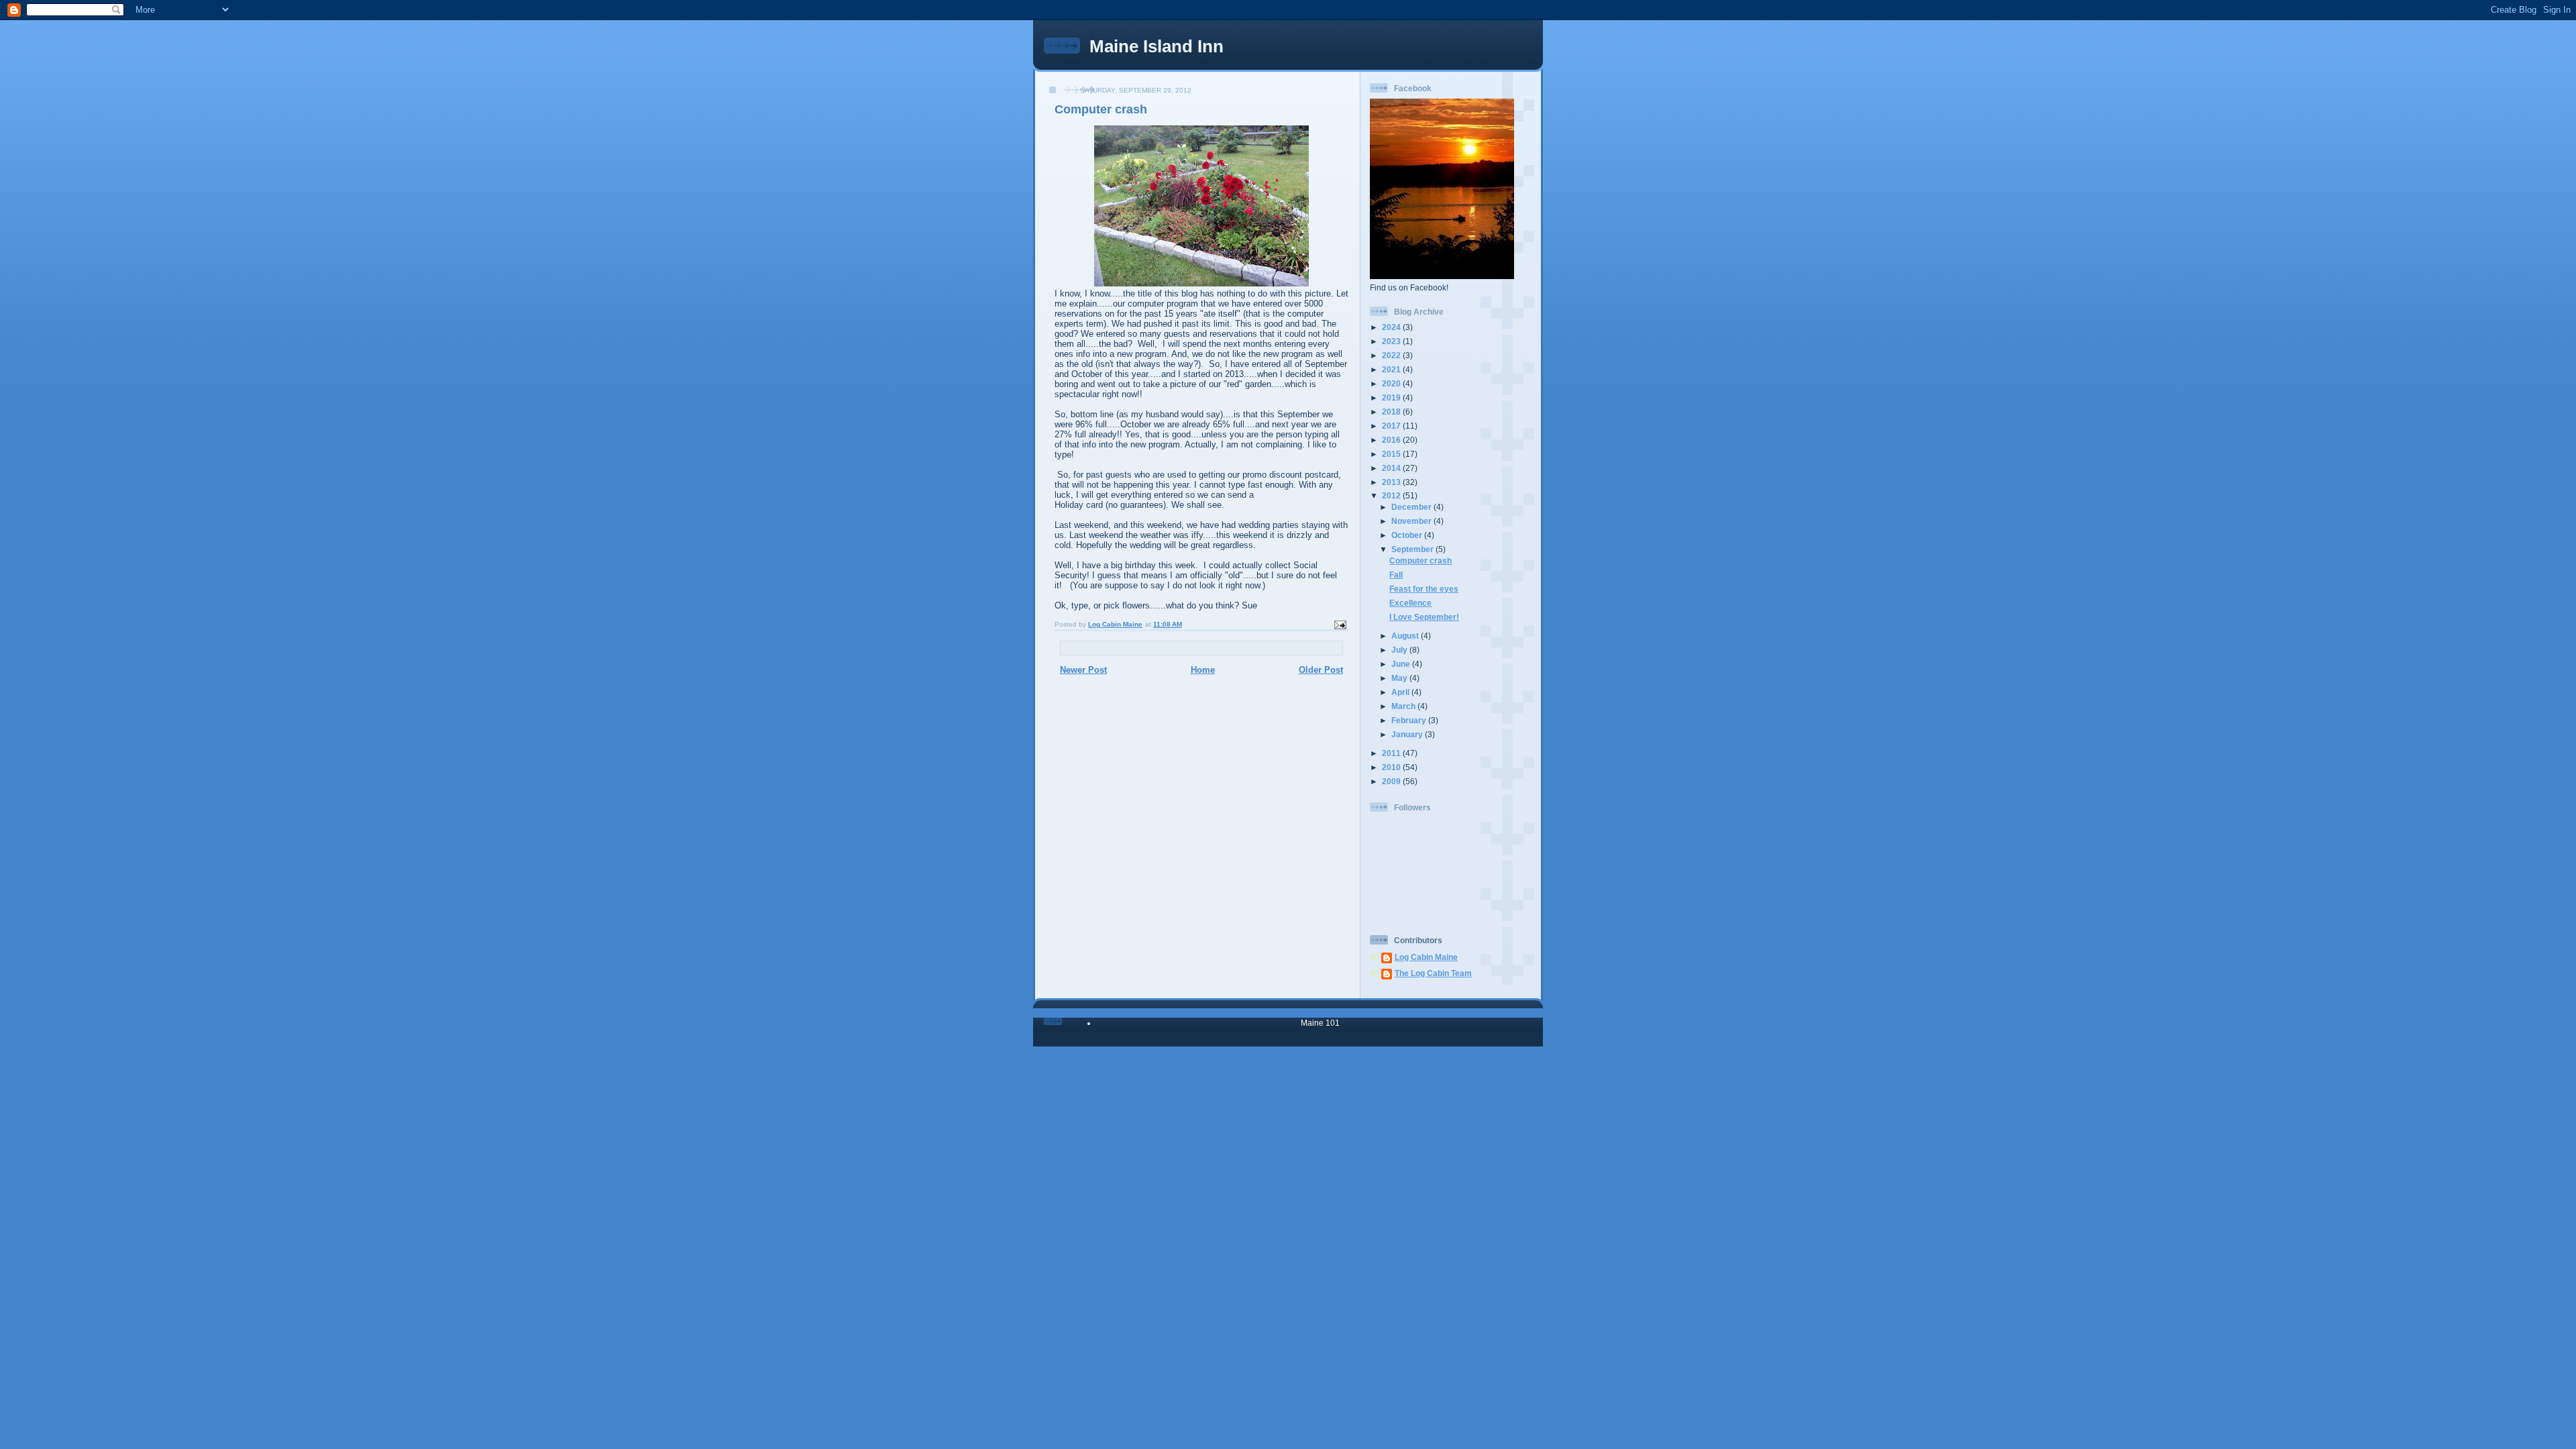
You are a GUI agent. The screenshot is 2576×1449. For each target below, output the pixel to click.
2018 (1392, 412)
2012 (1392, 495)
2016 (1392, 440)
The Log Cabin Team (1433, 973)
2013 (1392, 482)
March (1404, 706)
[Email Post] (1340, 624)
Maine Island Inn (1157, 46)
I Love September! (1424, 617)
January (1408, 734)
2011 (1392, 753)
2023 (1392, 341)
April (1401, 692)
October (1408, 535)
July (1400, 650)
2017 (1392, 426)
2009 (1392, 781)
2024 (1392, 327)
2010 (1392, 767)
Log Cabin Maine (1426, 957)
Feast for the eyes (1424, 589)
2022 (1392, 355)
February (1410, 720)
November (1412, 521)
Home (1203, 670)
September (1413, 549)
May (1400, 678)
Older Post (1321, 670)
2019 (1392, 397)
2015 (1392, 454)
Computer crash (1420, 560)
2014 (1392, 468)
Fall (1396, 575)
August (1406, 636)
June (1402, 664)
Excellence (1410, 603)
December (1412, 507)
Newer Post (1083, 670)
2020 (1392, 383)
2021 (1392, 369)
